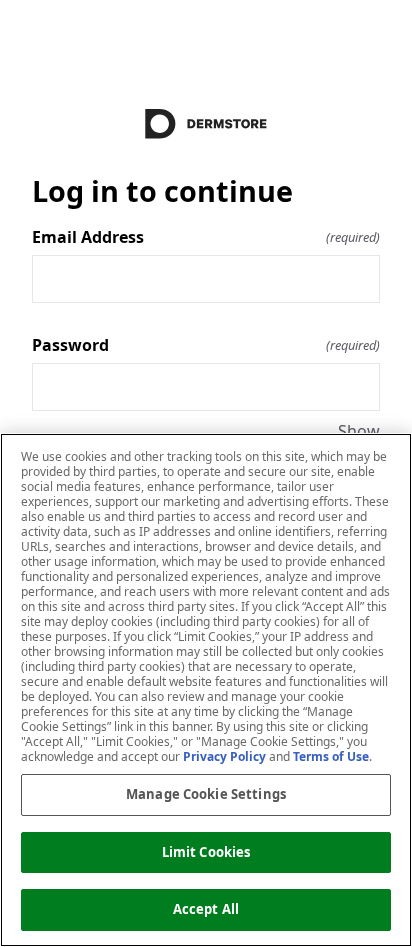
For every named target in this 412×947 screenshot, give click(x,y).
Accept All (206, 909)
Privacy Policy (224, 756)
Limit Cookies (206, 852)
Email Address (206, 237)
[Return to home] (206, 124)
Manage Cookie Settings (206, 794)
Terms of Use (331, 756)
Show (359, 431)
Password (206, 345)
